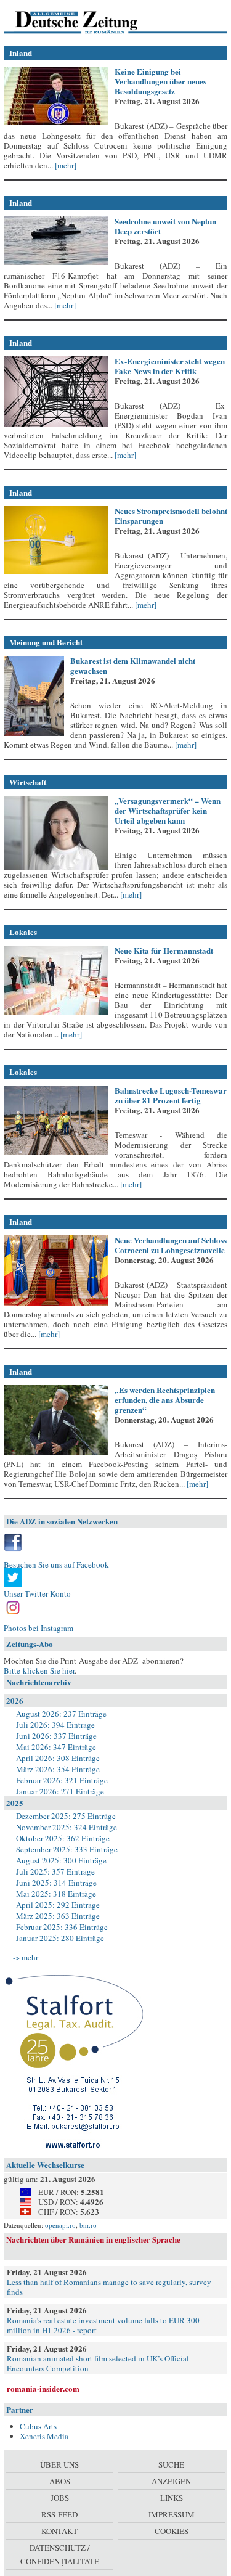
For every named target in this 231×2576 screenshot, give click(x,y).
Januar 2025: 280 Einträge (60, 1938)
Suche (171, 2464)
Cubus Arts (38, 2426)
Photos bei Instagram (38, 1628)
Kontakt (59, 2531)
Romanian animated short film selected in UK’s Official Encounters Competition (98, 2363)
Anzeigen (171, 2481)
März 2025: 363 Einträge (58, 1916)
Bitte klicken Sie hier (39, 1670)
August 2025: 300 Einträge (61, 1860)
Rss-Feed (59, 2514)
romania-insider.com (43, 2388)
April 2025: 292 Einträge (58, 1905)
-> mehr (26, 1957)
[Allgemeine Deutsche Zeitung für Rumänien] (88, 22)
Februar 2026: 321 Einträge (62, 1780)
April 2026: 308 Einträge (58, 1758)
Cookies (172, 2531)
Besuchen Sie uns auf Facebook (56, 1564)
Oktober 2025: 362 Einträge (63, 1838)
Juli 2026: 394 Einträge (55, 1725)
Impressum (172, 2514)
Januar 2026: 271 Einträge (60, 1791)
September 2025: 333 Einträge (67, 1849)
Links (172, 2498)
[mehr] (65, 165)
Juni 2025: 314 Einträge (56, 1883)
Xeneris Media (44, 2436)
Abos (60, 2481)
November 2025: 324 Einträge (67, 1827)
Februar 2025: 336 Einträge (62, 1927)
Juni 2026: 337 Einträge (56, 1736)
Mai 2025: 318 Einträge (56, 1894)
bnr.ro (88, 2225)
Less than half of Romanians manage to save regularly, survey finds (109, 2287)
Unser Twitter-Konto (37, 1593)
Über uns (59, 2464)
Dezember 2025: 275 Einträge (66, 1816)
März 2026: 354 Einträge (58, 1769)
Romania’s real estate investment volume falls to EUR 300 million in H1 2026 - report (103, 2325)
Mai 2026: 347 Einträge (56, 1747)
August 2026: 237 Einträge (61, 1714)
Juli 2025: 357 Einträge (55, 1871)
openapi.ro (60, 2225)
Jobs (60, 2498)
